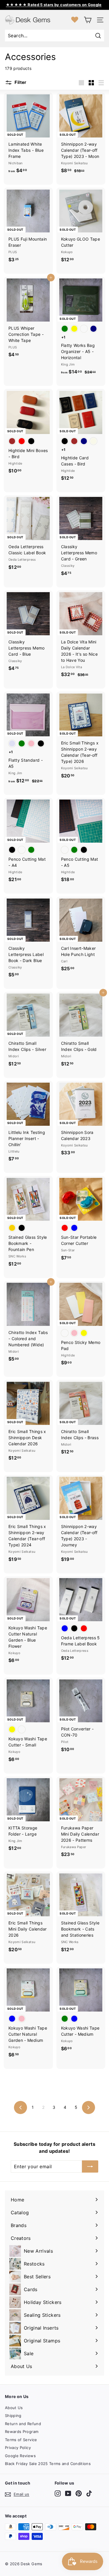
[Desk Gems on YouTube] (68, 2493)
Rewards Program (22, 2432)
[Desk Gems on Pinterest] (79, 2493)
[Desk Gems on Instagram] (58, 2493)
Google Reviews (20, 2456)
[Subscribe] (90, 2166)
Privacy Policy (18, 2448)
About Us (14, 2408)
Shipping (13, 2416)
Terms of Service (21, 2440)
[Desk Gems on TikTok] (89, 2493)
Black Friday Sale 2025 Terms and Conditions (48, 2464)
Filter (20, 82)
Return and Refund (23, 2424)
